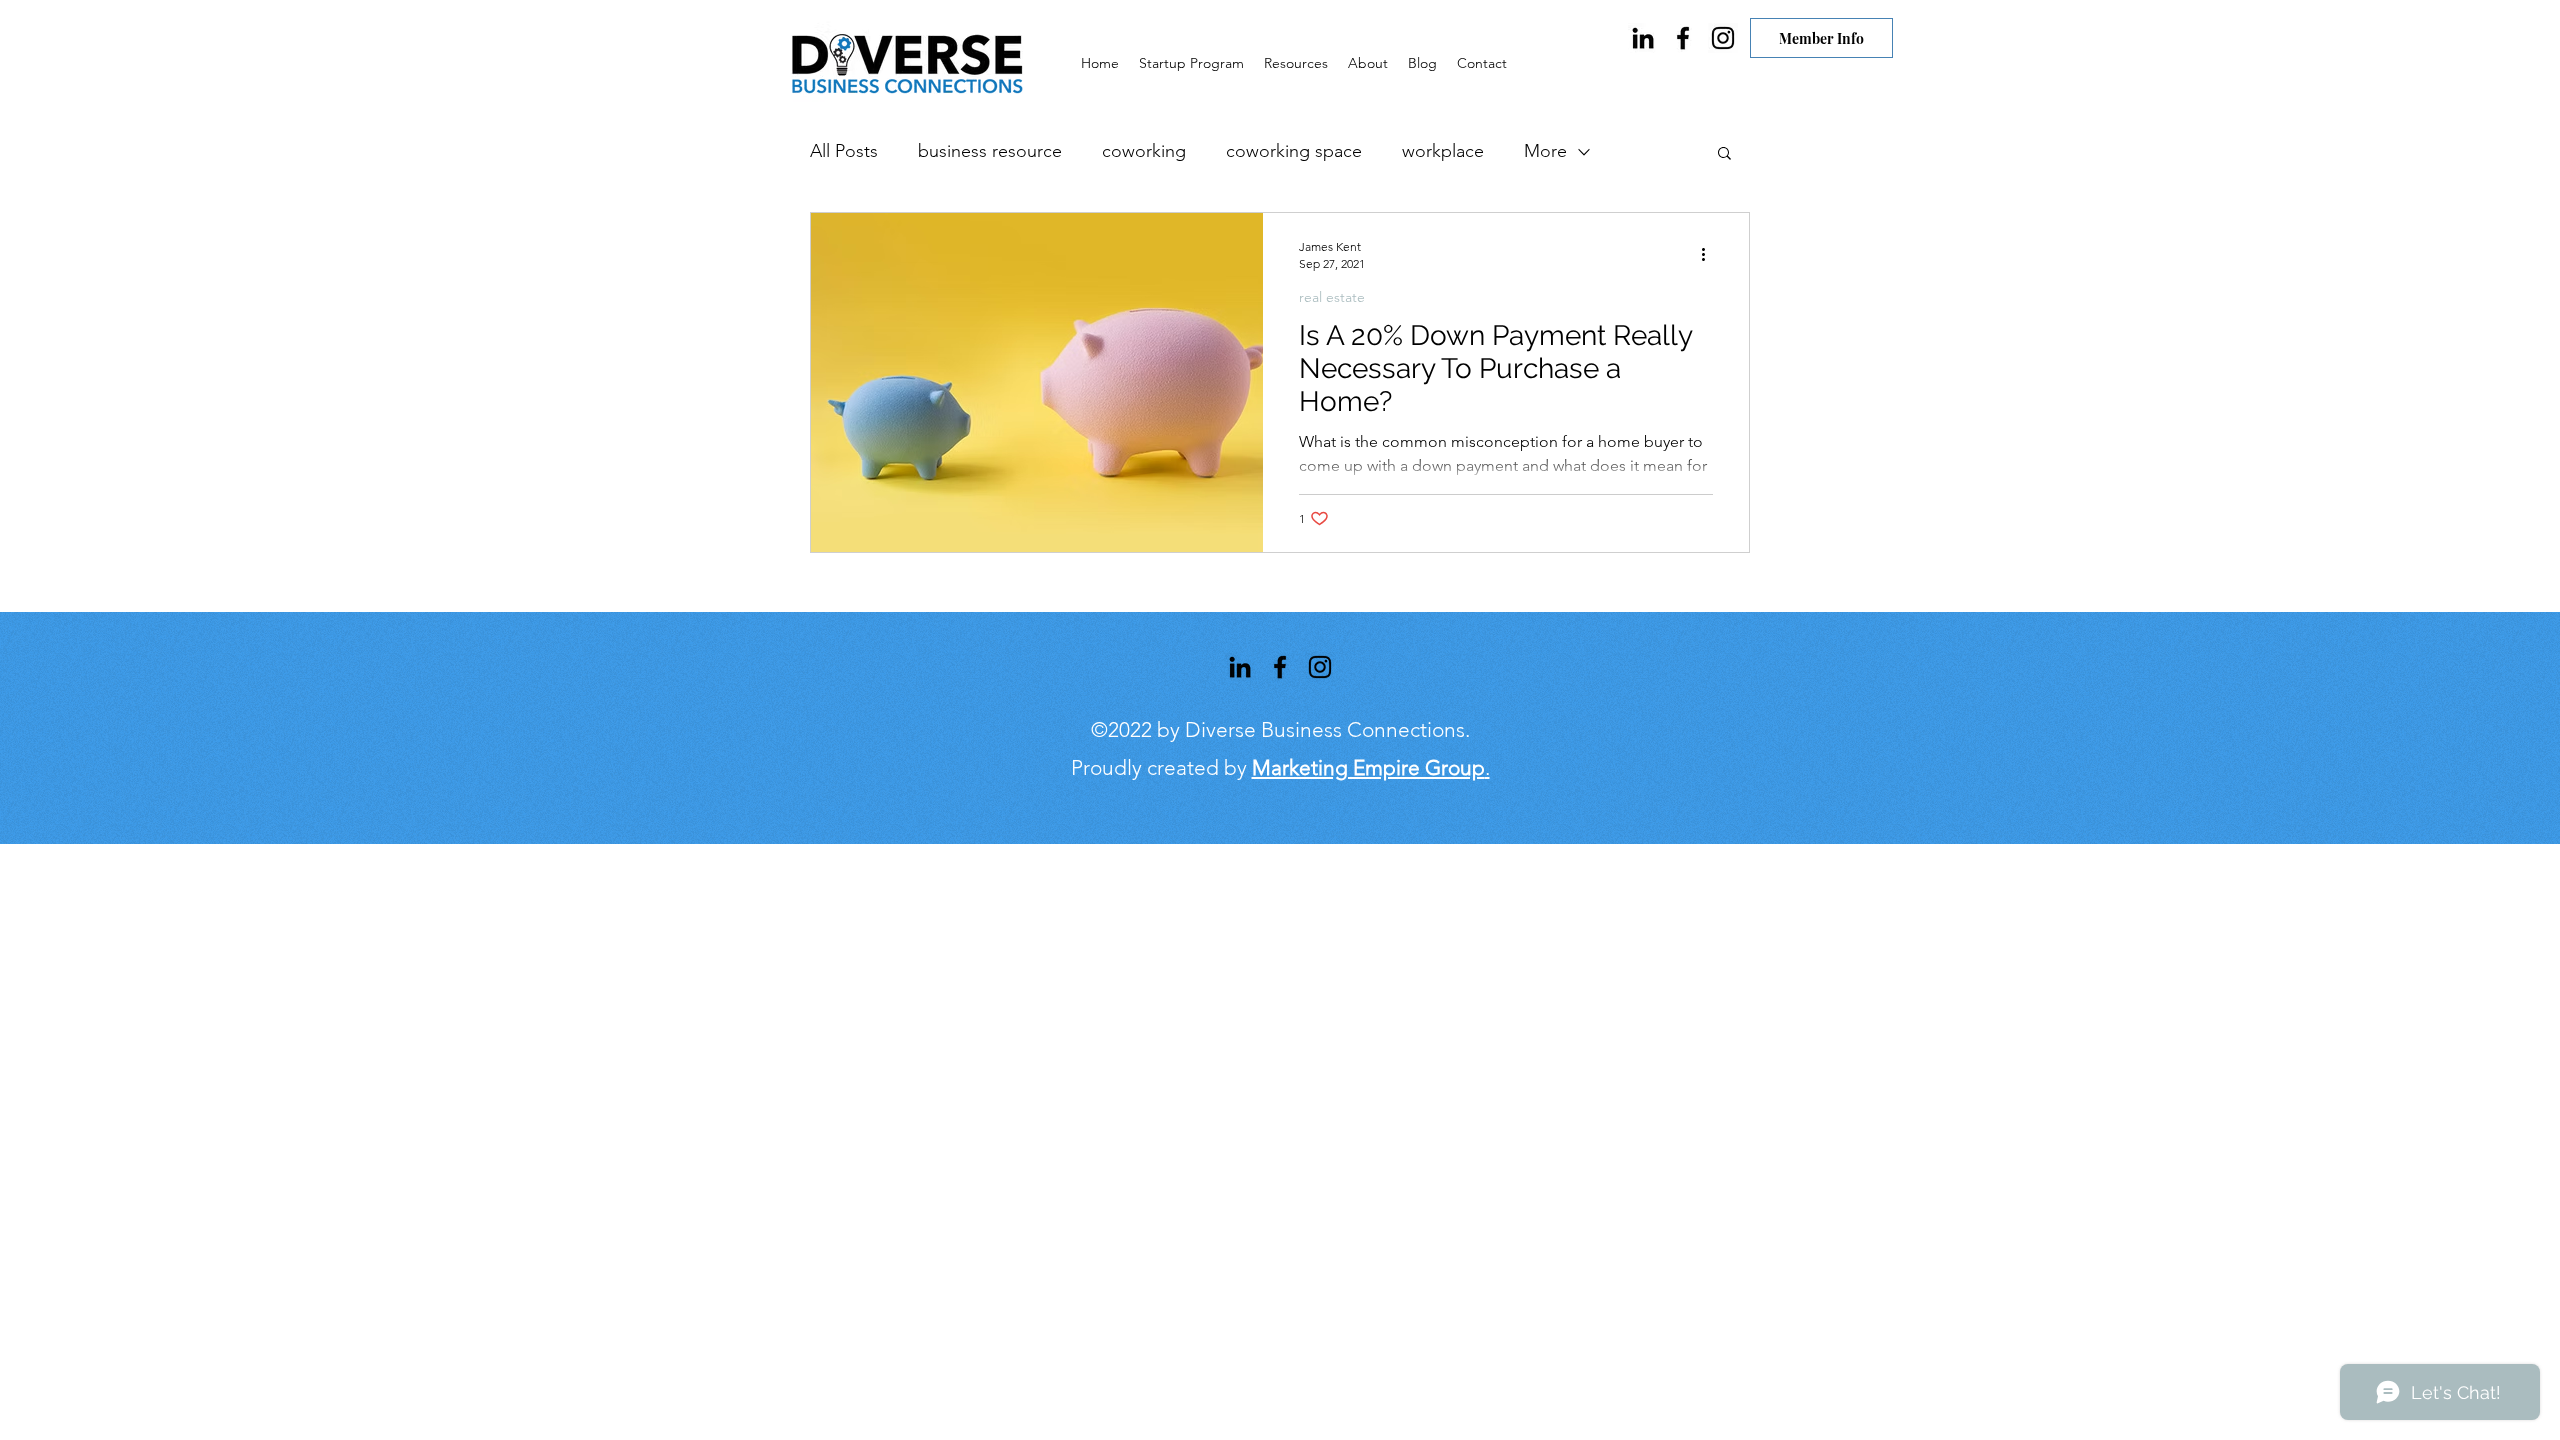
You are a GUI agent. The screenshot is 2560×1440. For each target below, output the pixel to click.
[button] (1724, 154)
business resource (990, 151)
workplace (1443, 151)
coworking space (1294, 151)
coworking (1144, 151)
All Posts (844, 151)
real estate (1332, 297)
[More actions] (1710, 254)
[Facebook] (1683, 38)
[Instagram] (1723, 38)
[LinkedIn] (1643, 38)
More (1545, 151)
